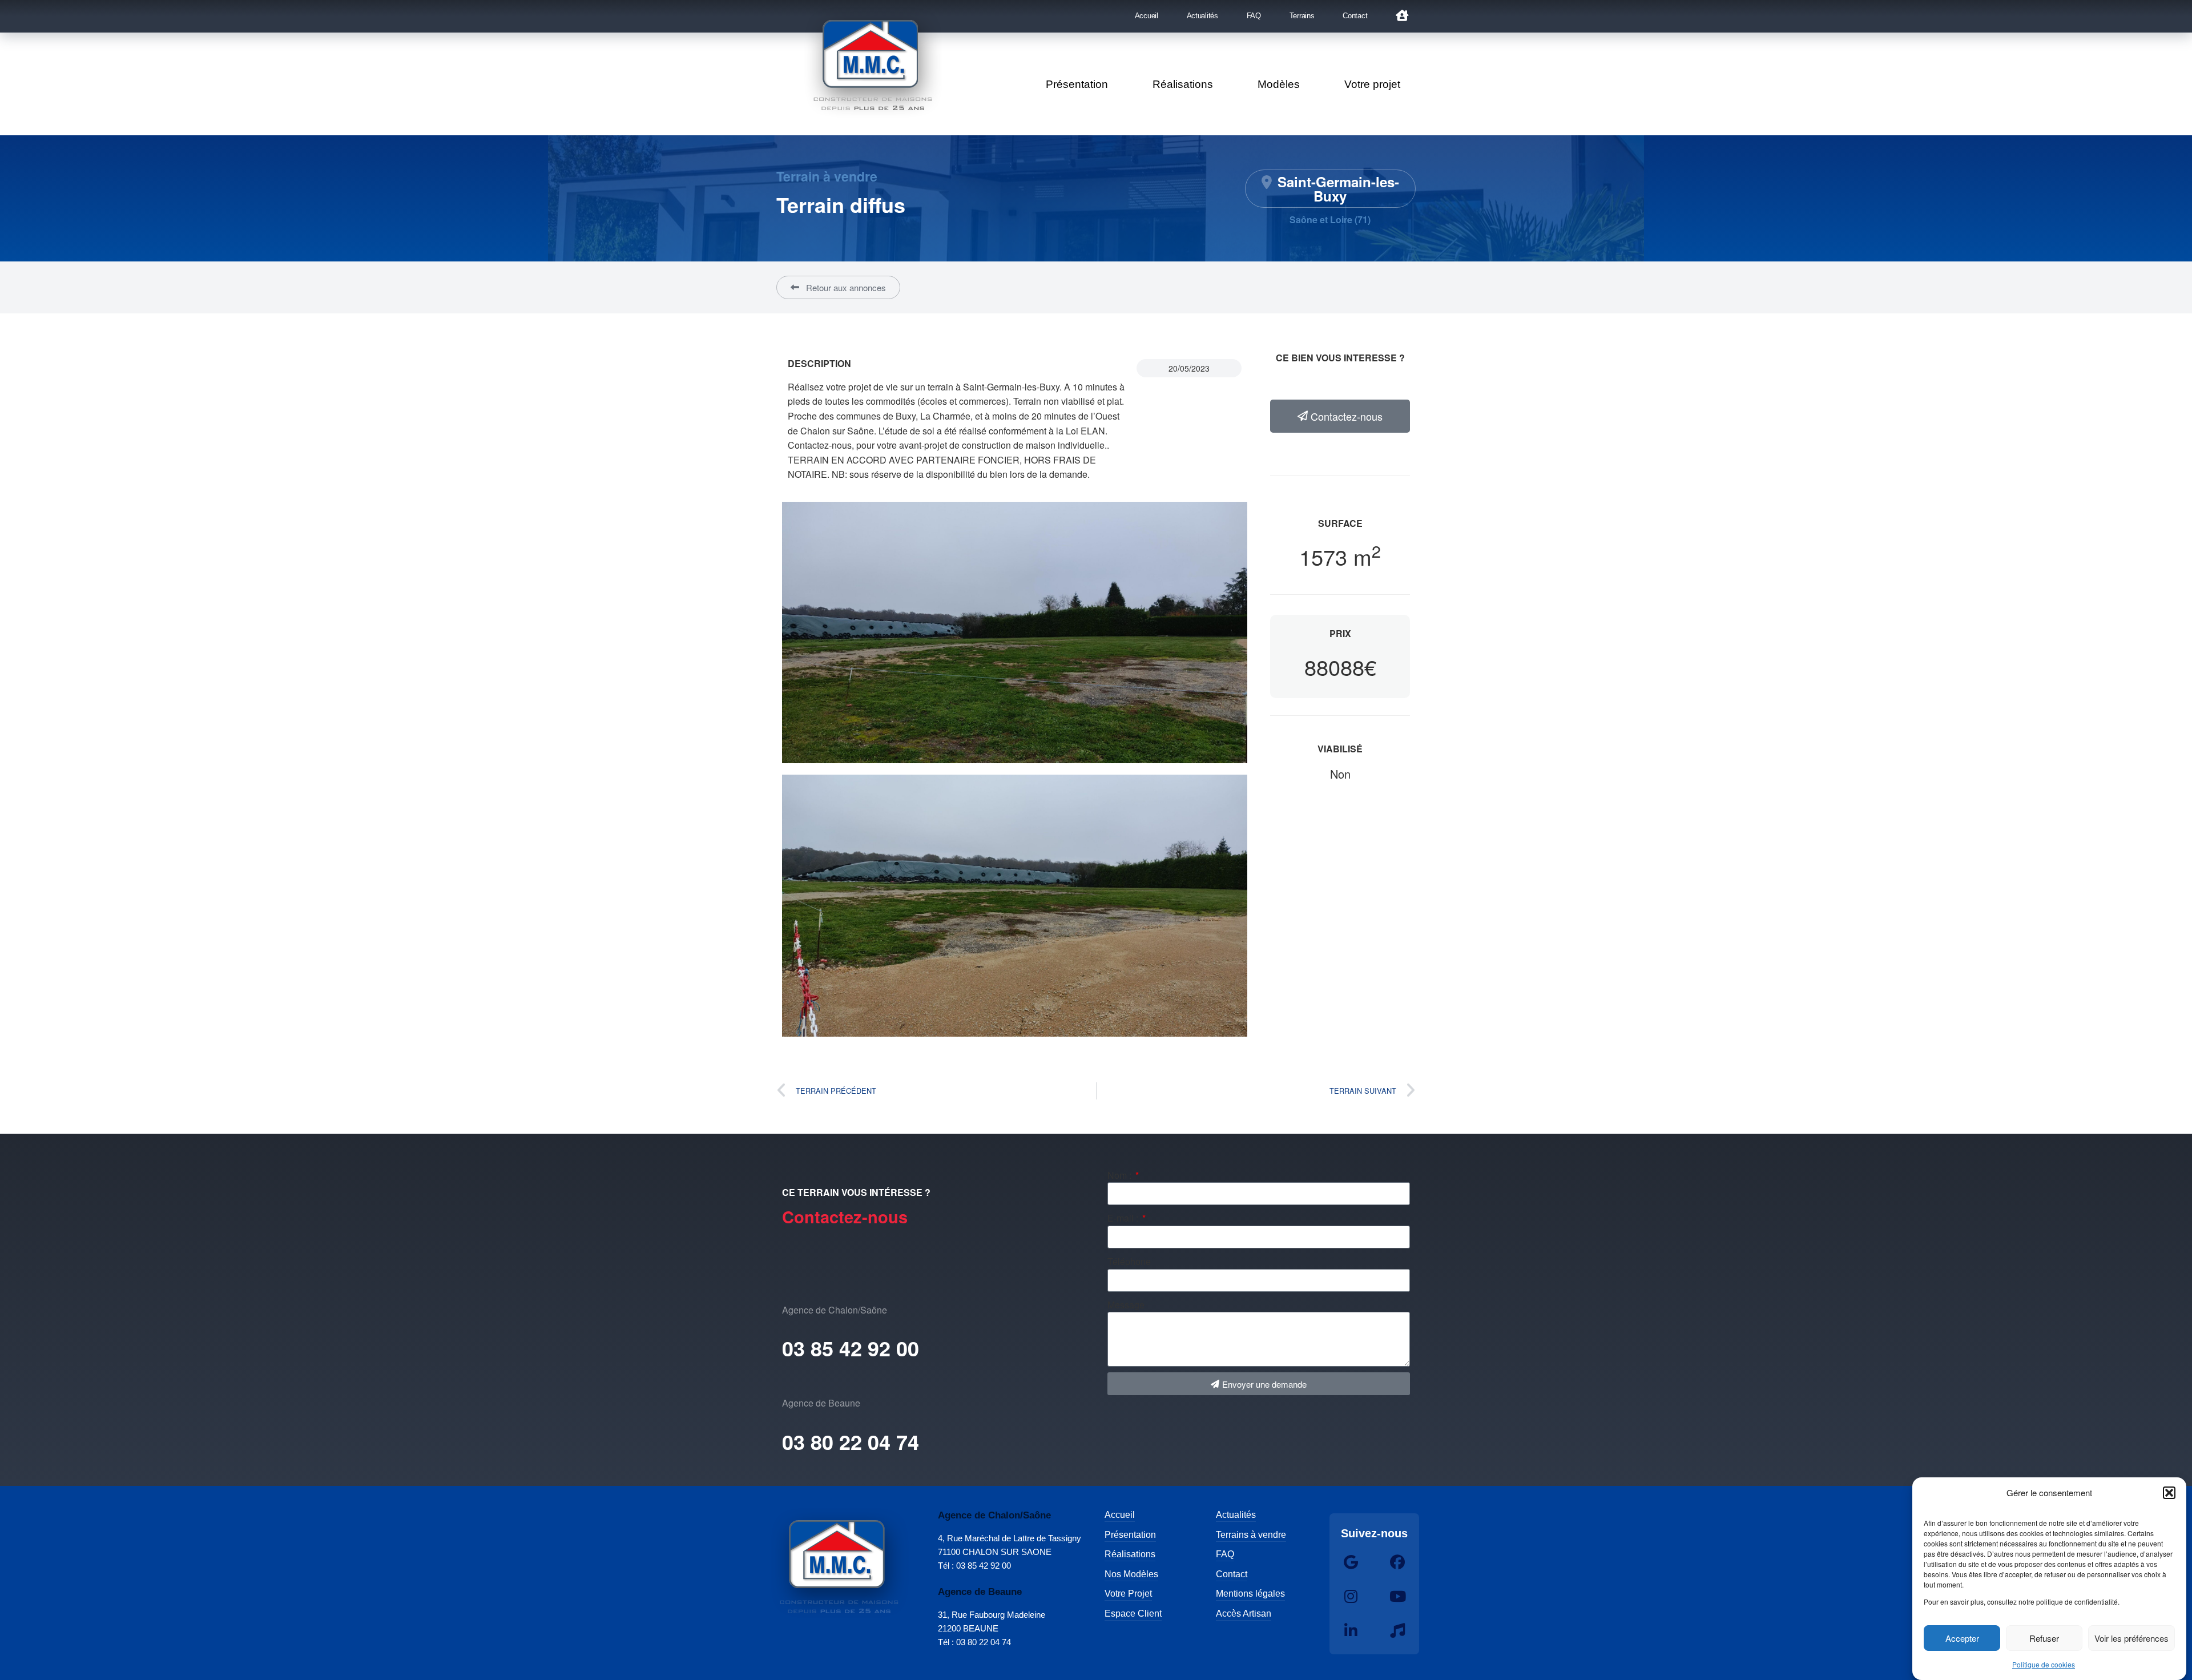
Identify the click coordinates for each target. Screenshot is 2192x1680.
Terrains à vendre (1251, 1535)
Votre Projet (1128, 1594)
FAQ (1254, 16)
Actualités (1202, 16)
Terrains (1302, 16)
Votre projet (1372, 84)
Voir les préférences (2131, 1638)
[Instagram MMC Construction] (1351, 1597)
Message (1126, 1305)
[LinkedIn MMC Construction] (1351, 1631)
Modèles (1279, 84)
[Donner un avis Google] (1351, 1562)
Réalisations (1183, 84)
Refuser (2044, 1638)
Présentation (1077, 84)
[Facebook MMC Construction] (1397, 1562)
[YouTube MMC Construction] (1397, 1597)
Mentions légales (1250, 1594)
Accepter (1962, 1638)
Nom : (1121, 1175)
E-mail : (1124, 1218)
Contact (1355, 16)
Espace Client (1133, 1613)
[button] (2169, 1493)
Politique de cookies (2044, 1664)
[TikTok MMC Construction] (1397, 1631)
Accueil (1147, 16)
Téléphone (1129, 1261)
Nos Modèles (1131, 1574)
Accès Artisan (1244, 1613)
